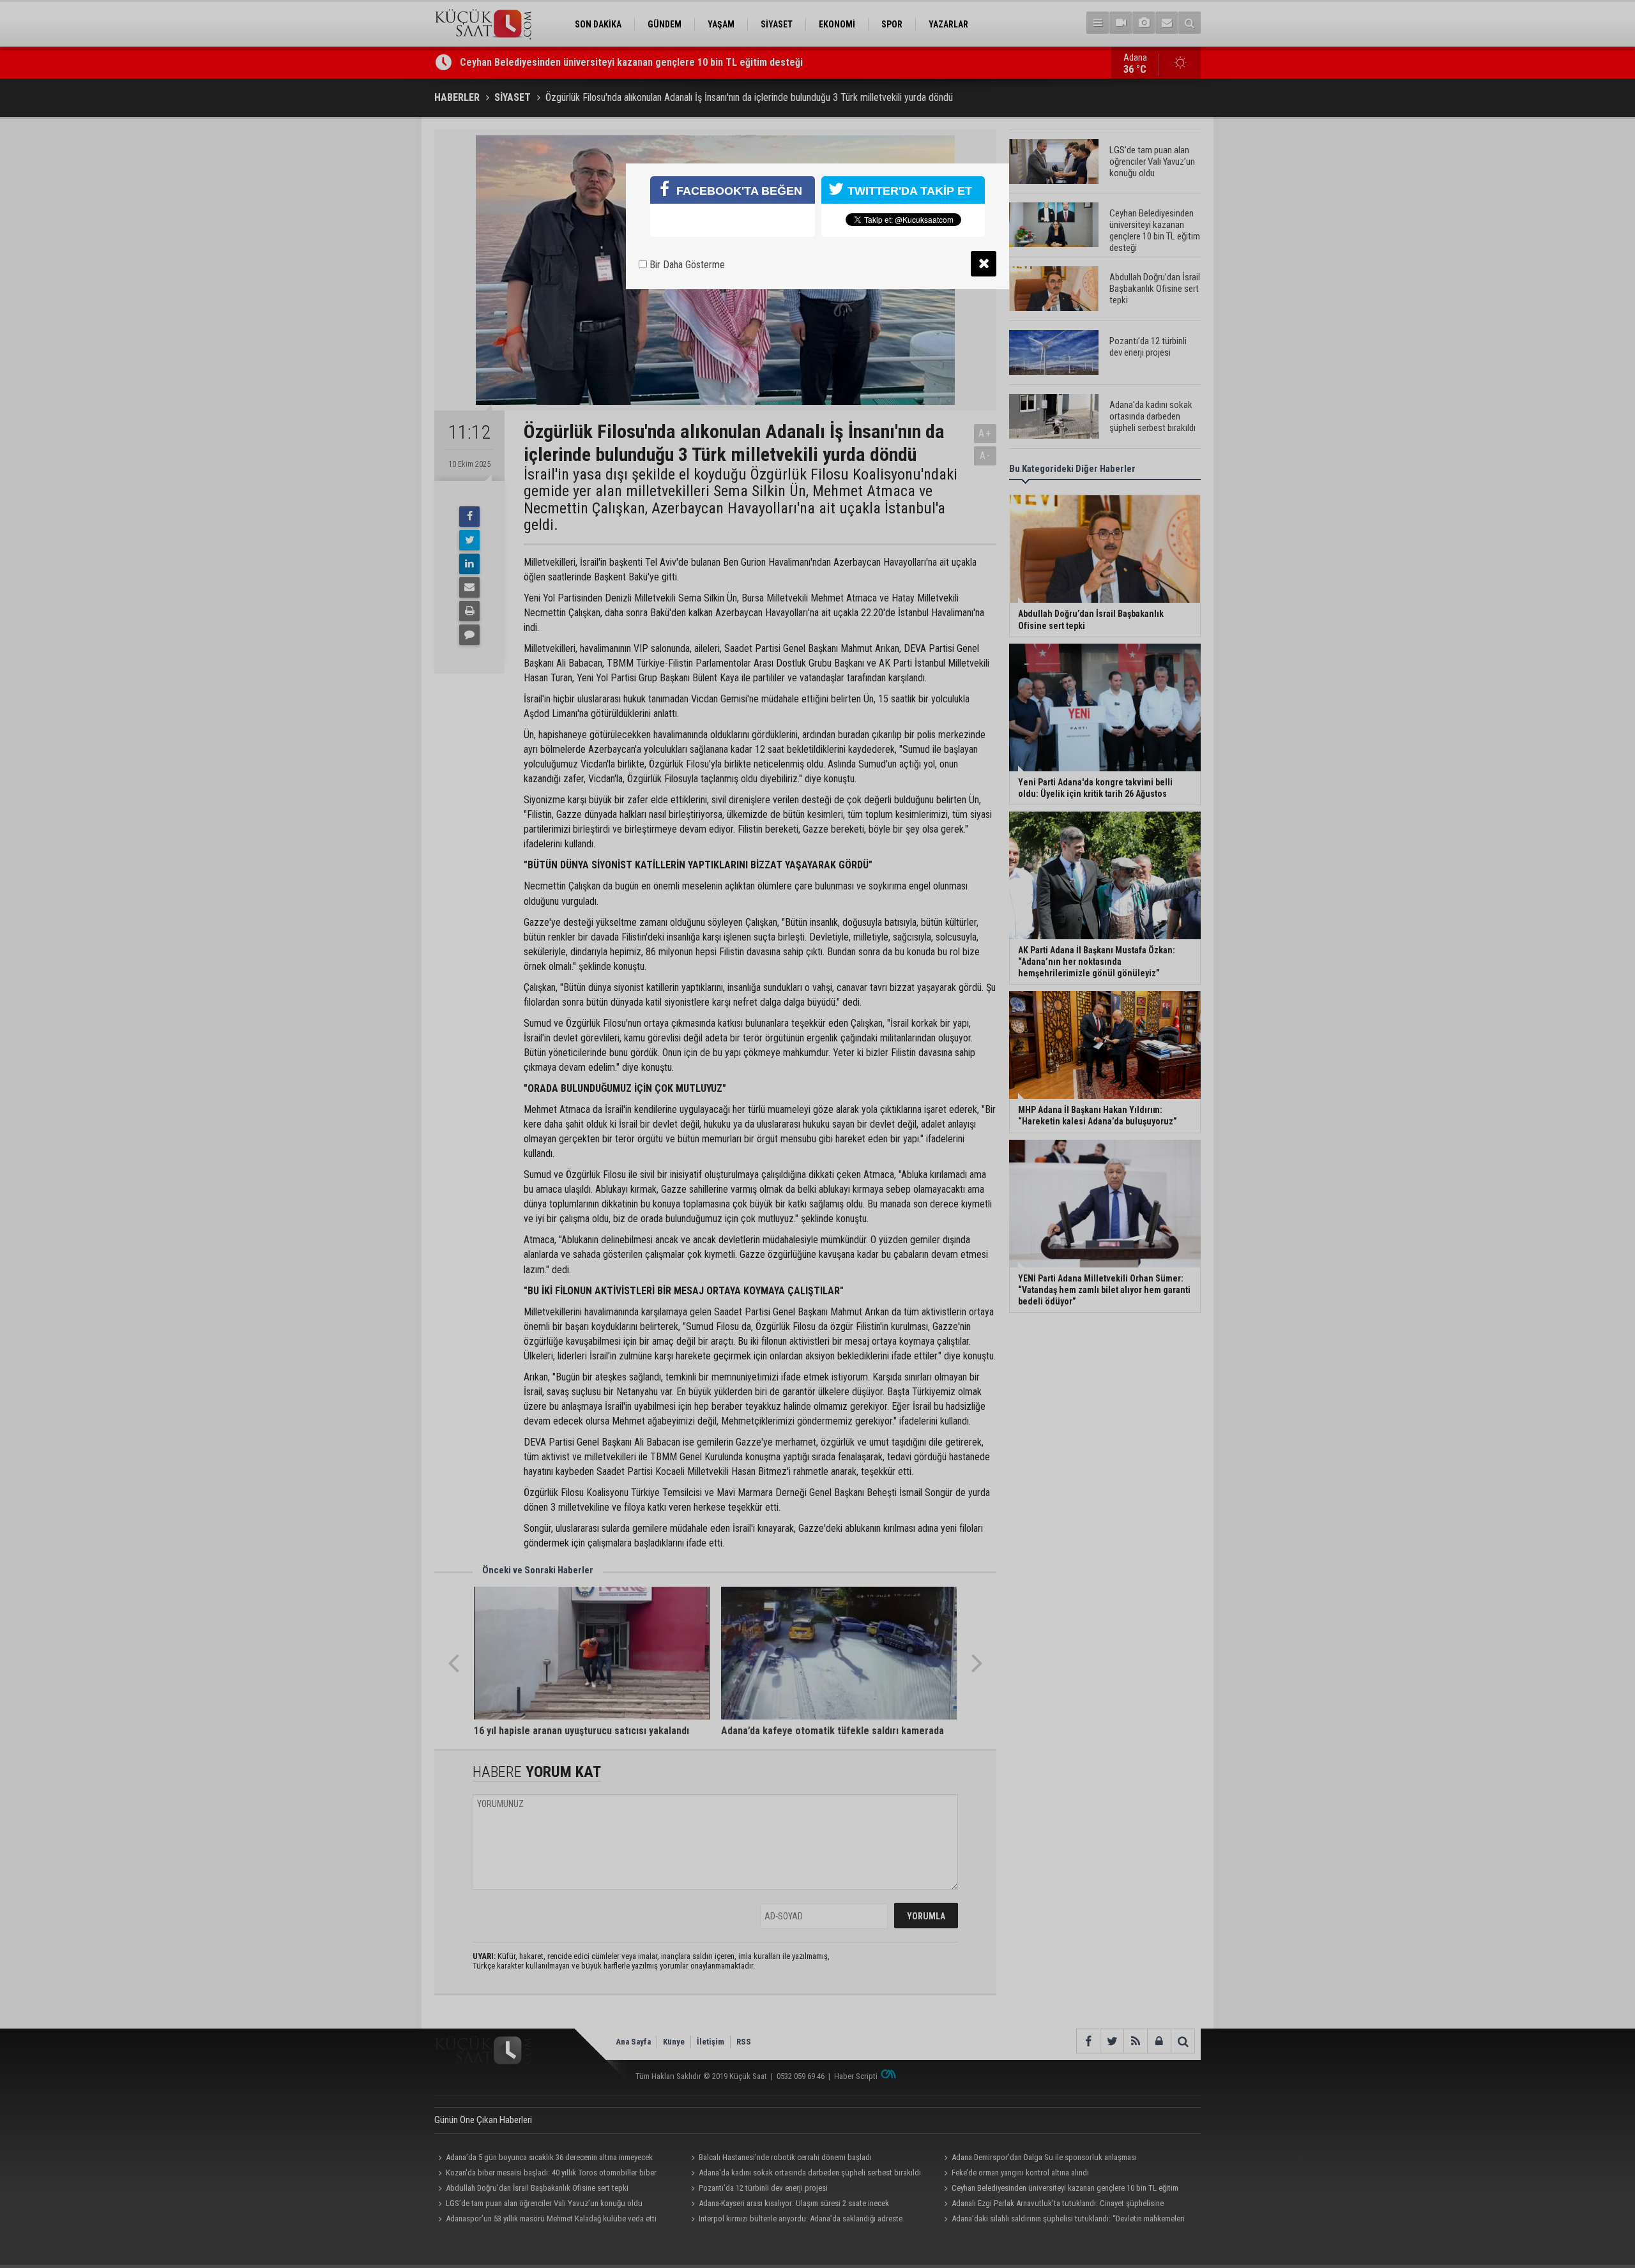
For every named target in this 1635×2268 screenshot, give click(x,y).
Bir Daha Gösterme (686, 265)
